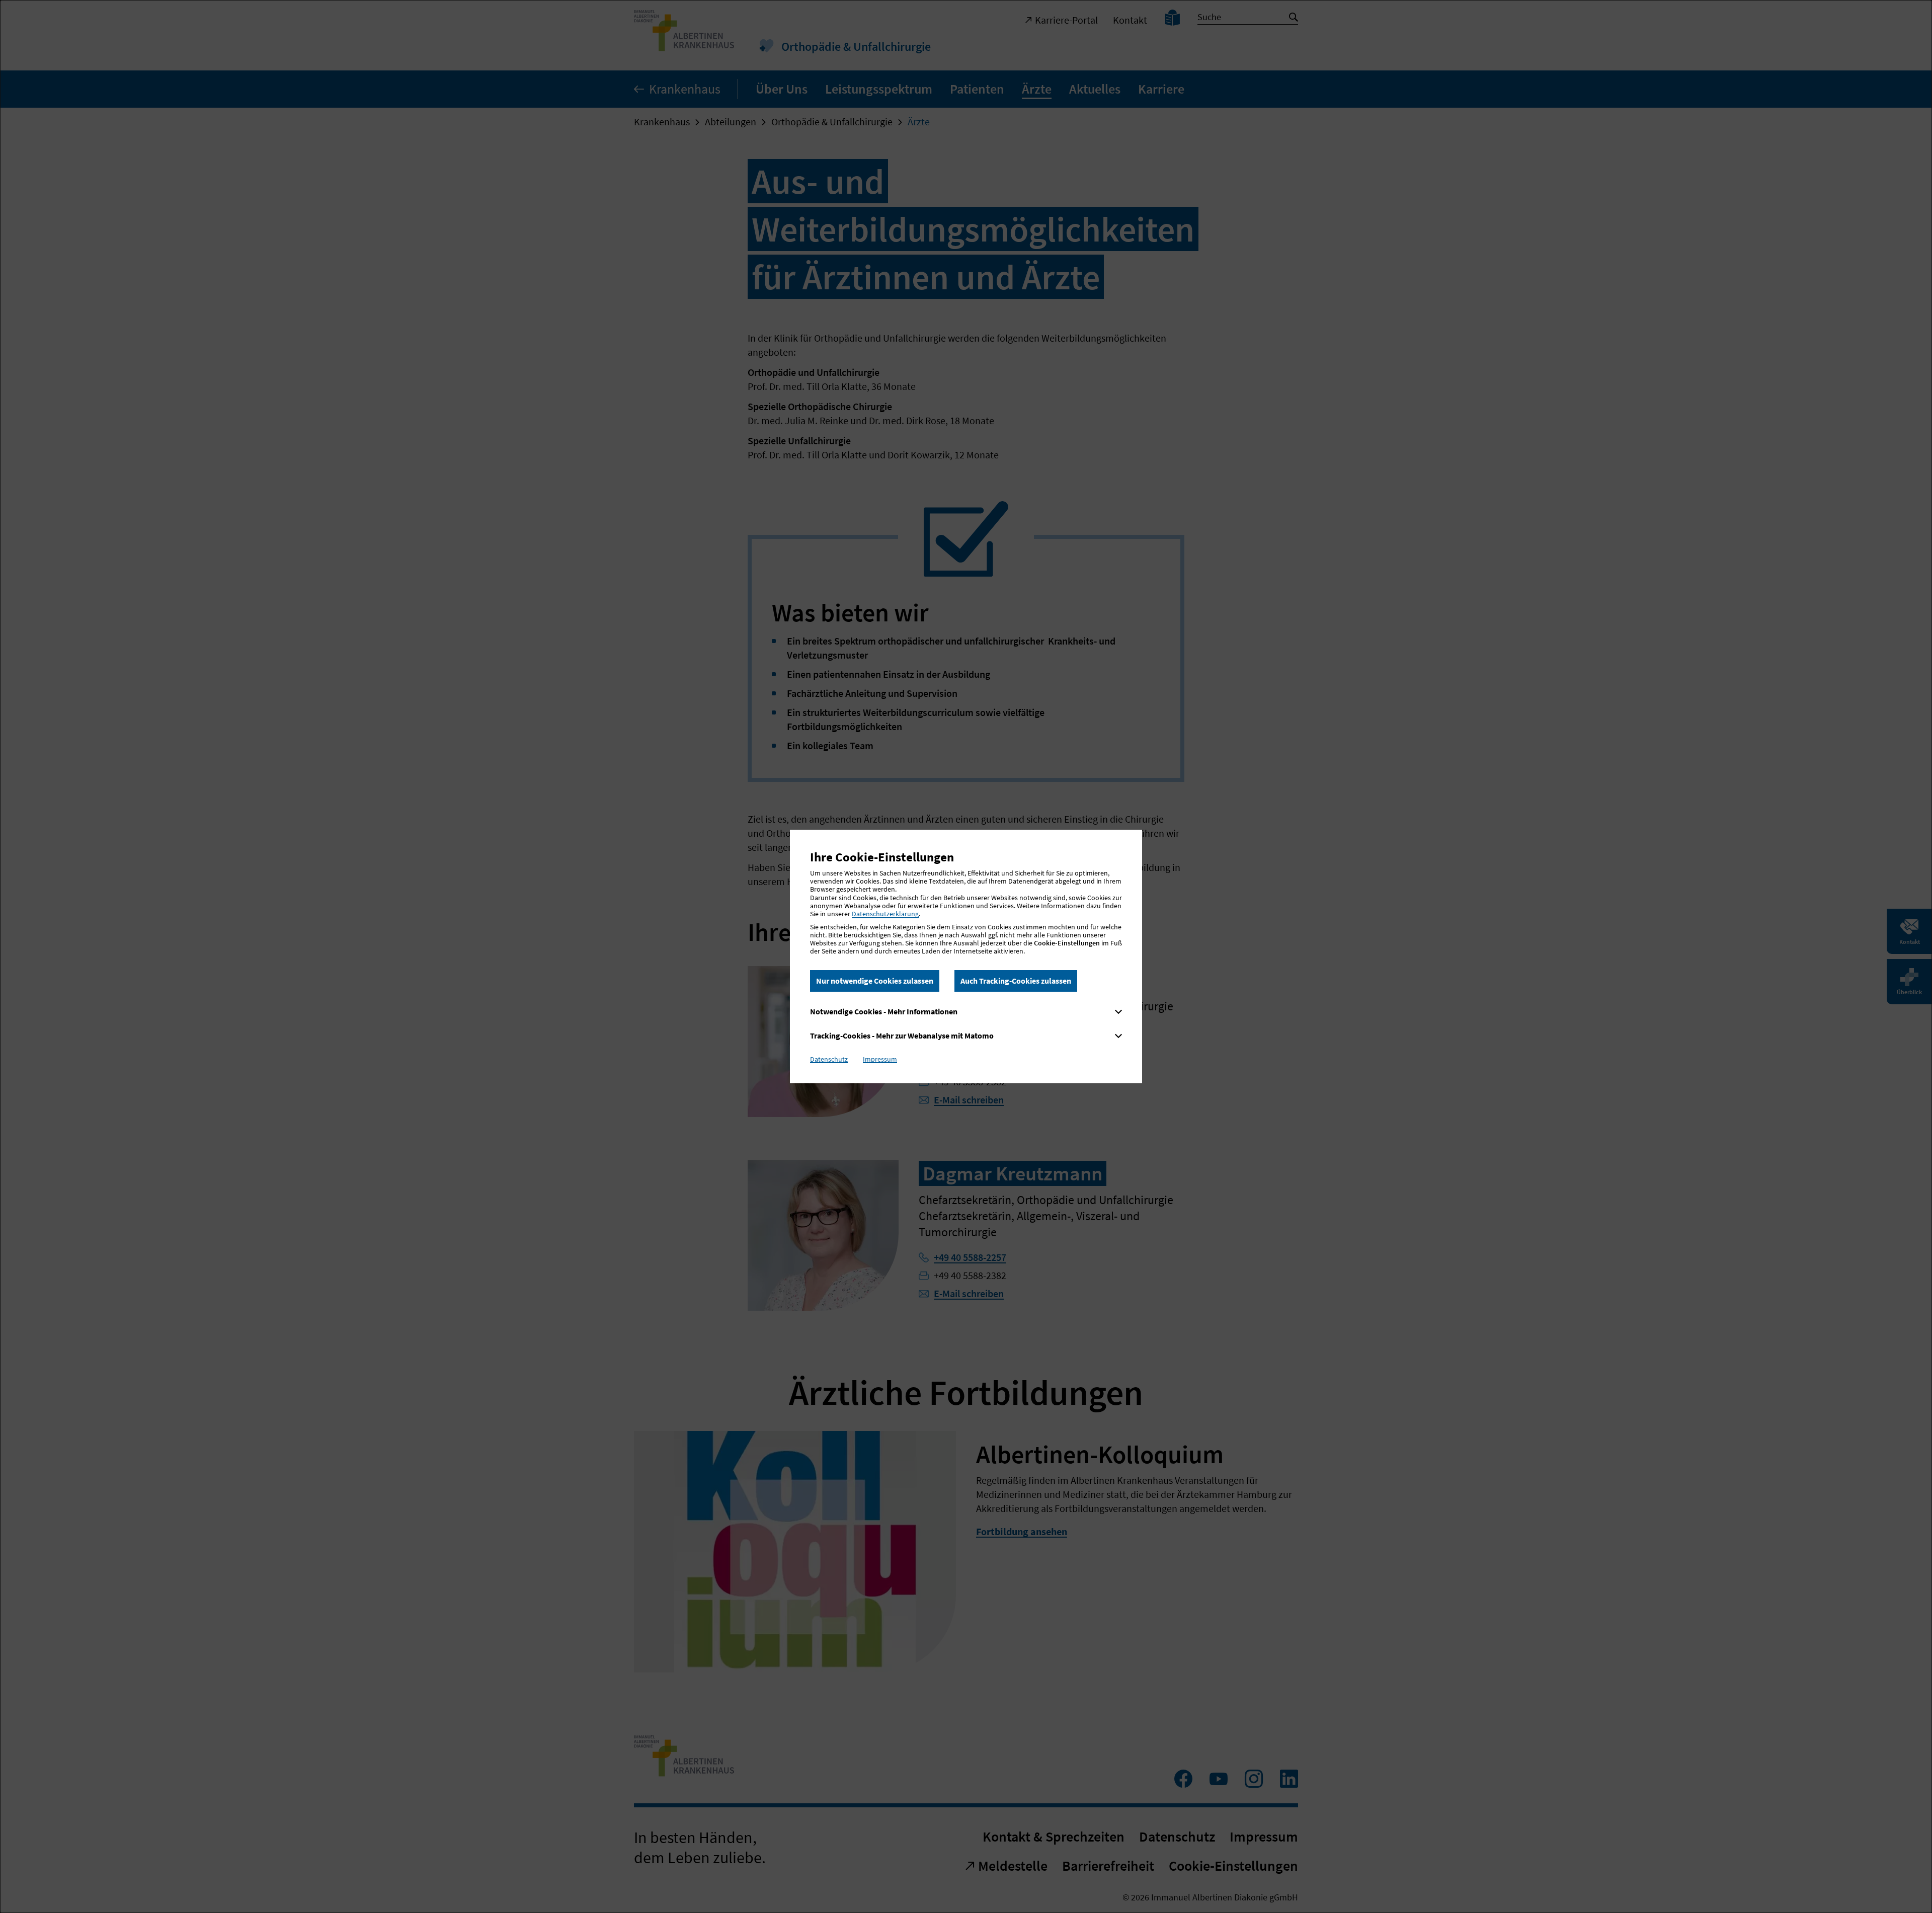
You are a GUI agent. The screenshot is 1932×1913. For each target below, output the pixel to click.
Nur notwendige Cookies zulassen (875, 981)
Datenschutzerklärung (885, 914)
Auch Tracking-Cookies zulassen (1016, 981)
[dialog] (966, 957)
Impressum (880, 1059)
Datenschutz (829, 1059)
